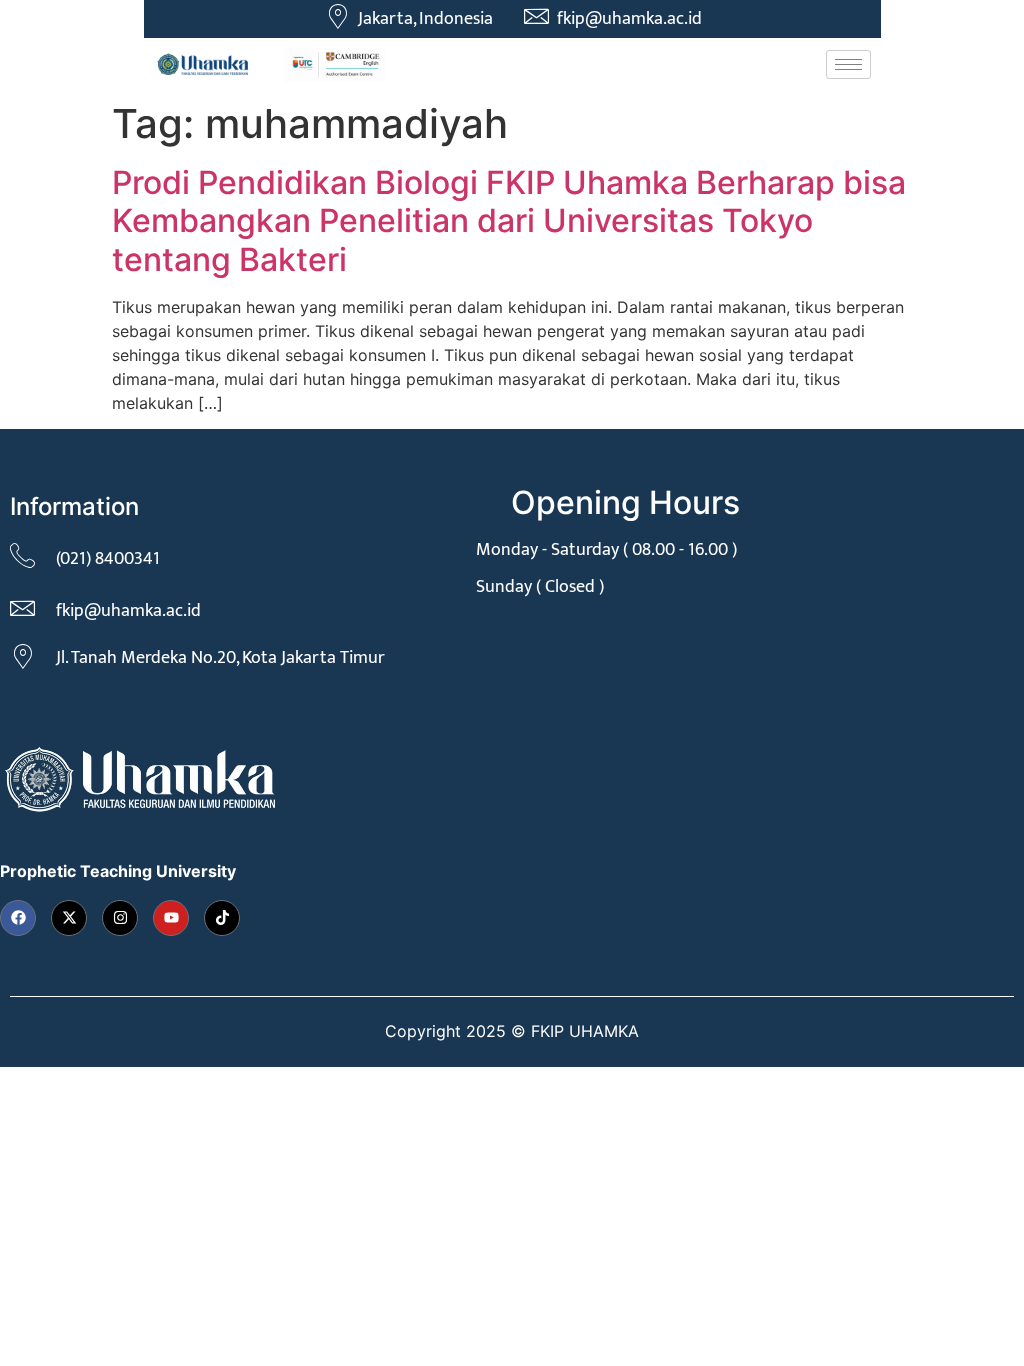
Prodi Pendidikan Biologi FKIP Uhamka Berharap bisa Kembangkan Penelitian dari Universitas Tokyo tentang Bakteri (509, 221)
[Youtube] (171, 918)
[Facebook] (18, 918)
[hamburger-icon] (848, 64)
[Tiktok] (222, 918)
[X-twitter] (69, 918)
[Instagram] (120, 918)
